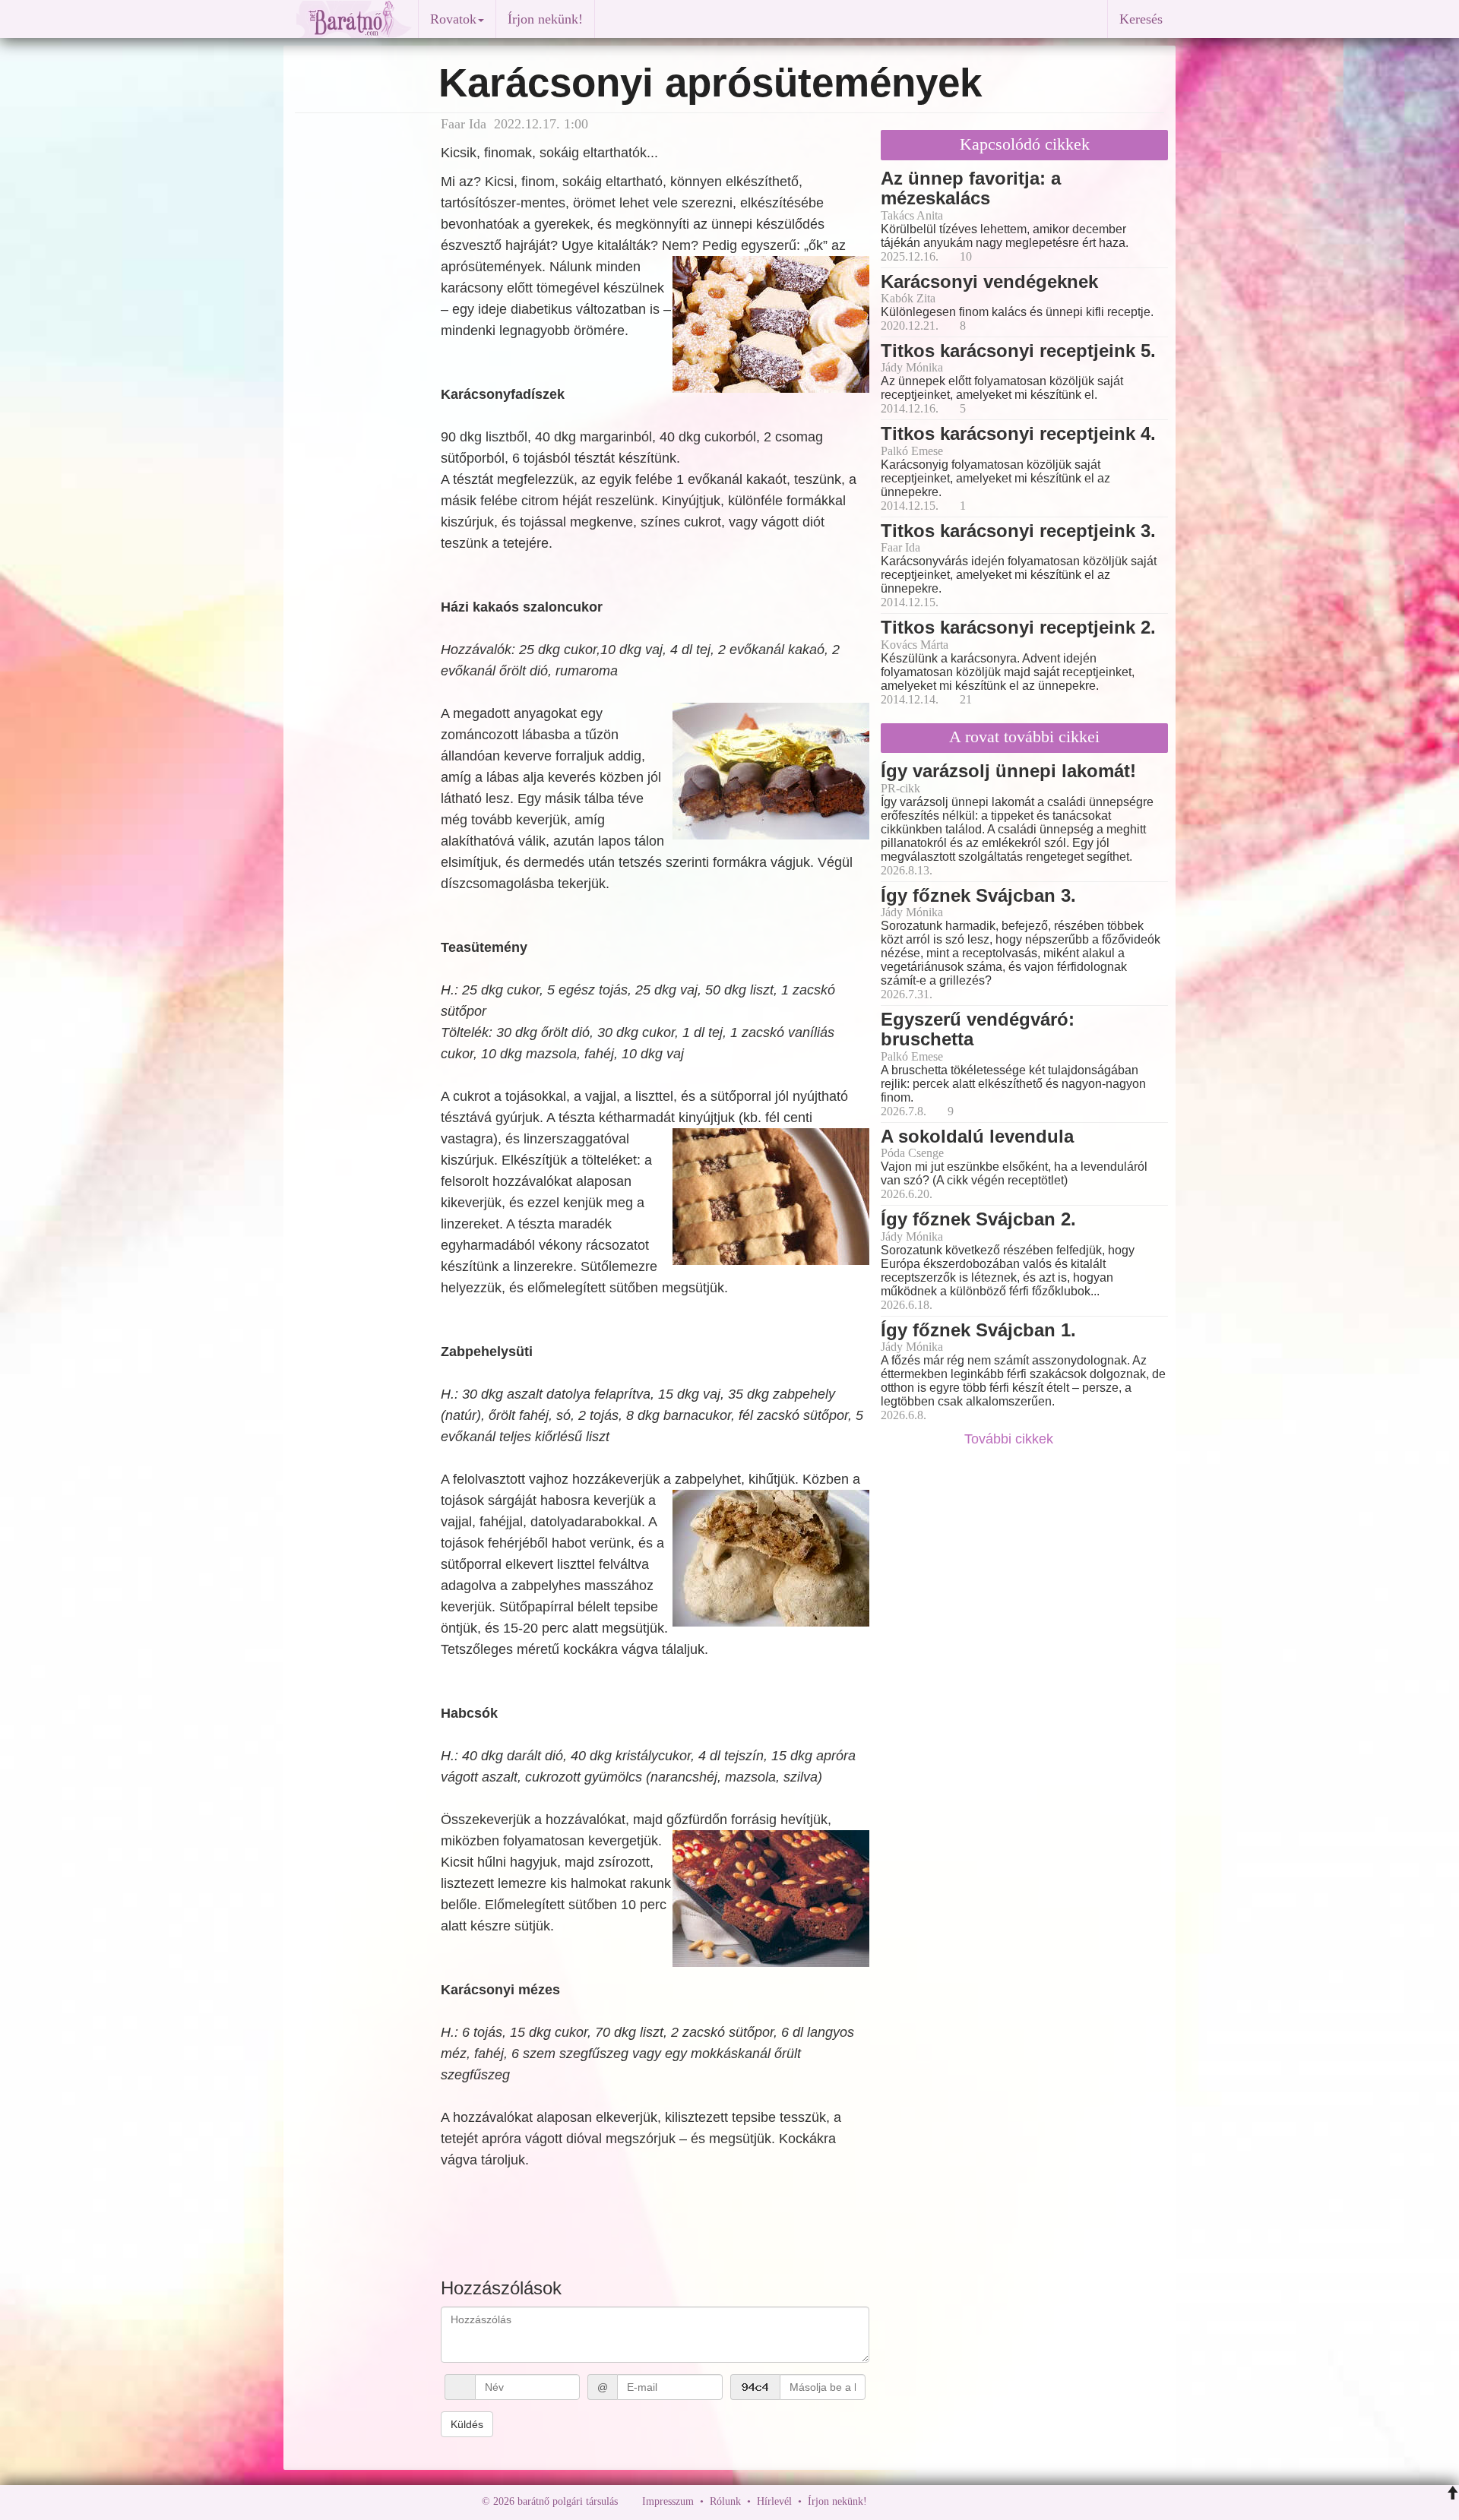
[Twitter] (931, 2501)
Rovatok (453, 19)
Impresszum (668, 2501)
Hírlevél (774, 2501)
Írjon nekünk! (545, 19)
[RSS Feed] (954, 2501)
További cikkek (1011, 1439)
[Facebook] (882, 2501)
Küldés (467, 2424)
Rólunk (725, 2501)
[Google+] (907, 2501)
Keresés (1141, 19)
